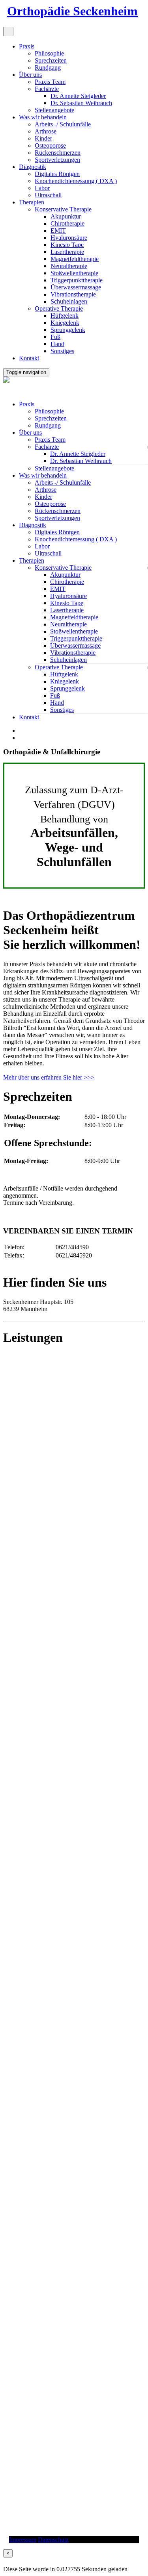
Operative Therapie (59, 308)
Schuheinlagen (69, 301)
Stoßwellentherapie (74, 273)
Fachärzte (47, 89)
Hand (57, 344)
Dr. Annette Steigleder (78, 96)
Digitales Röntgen (57, 174)
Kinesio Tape (67, 245)
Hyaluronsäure (69, 238)
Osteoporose (50, 145)
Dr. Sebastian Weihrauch (81, 103)
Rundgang (48, 68)
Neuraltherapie (69, 266)
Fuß (55, 337)
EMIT (58, 231)
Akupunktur (66, 216)
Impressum (23, 2540)
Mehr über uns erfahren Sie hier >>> (49, 1077)
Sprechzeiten (51, 60)
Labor (42, 188)
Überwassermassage (76, 287)
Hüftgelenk (65, 316)
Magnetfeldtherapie (75, 259)
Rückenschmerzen (58, 153)
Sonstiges (62, 351)
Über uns (30, 75)
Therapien (32, 202)
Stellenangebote (54, 110)
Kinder (43, 138)
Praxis (27, 46)
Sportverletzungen (57, 160)
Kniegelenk (65, 323)
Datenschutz (53, 2540)
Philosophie (49, 53)
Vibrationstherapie (73, 294)
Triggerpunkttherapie (77, 280)
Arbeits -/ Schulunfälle (63, 124)
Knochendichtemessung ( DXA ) (76, 181)
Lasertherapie (67, 252)
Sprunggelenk (68, 330)
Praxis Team (50, 82)
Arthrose (46, 131)
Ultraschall (48, 195)
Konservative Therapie (63, 209)
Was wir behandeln (43, 117)
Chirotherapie (67, 223)
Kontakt (29, 358)
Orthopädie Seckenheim (72, 11)
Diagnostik (33, 167)
